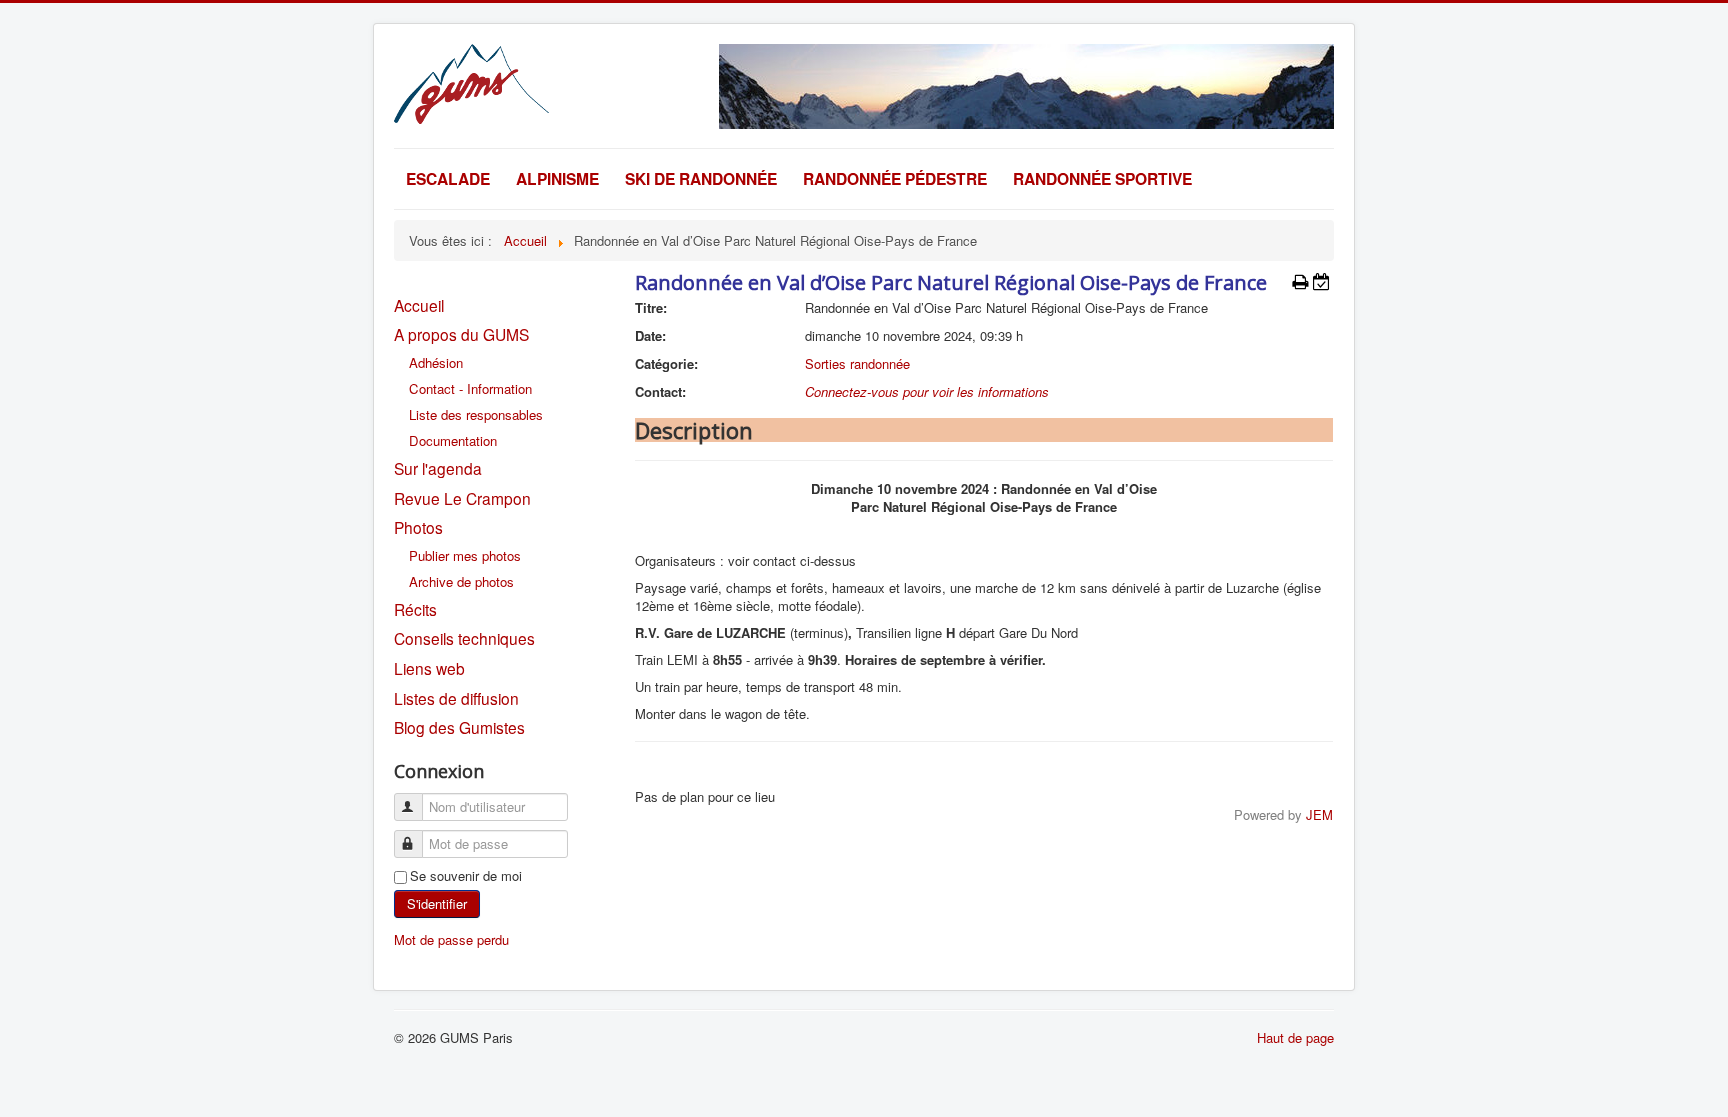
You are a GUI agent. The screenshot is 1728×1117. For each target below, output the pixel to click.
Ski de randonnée (701, 178)
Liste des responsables (476, 414)
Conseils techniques (464, 638)
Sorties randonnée (857, 363)
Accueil (419, 305)
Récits (415, 609)
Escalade (448, 178)
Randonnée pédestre (895, 178)
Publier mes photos (465, 555)
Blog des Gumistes (459, 727)
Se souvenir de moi (466, 876)
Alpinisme (557, 178)
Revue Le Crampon (462, 498)
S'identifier (437, 903)
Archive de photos (461, 581)
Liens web (429, 668)
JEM (1319, 814)
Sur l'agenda (438, 468)
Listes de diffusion (456, 698)
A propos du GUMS (461, 334)
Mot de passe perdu (451, 939)
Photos (418, 527)
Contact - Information (470, 388)
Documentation (453, 440)
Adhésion (436, 362)
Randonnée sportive (1102, 178)
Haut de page (1295, 1037)
